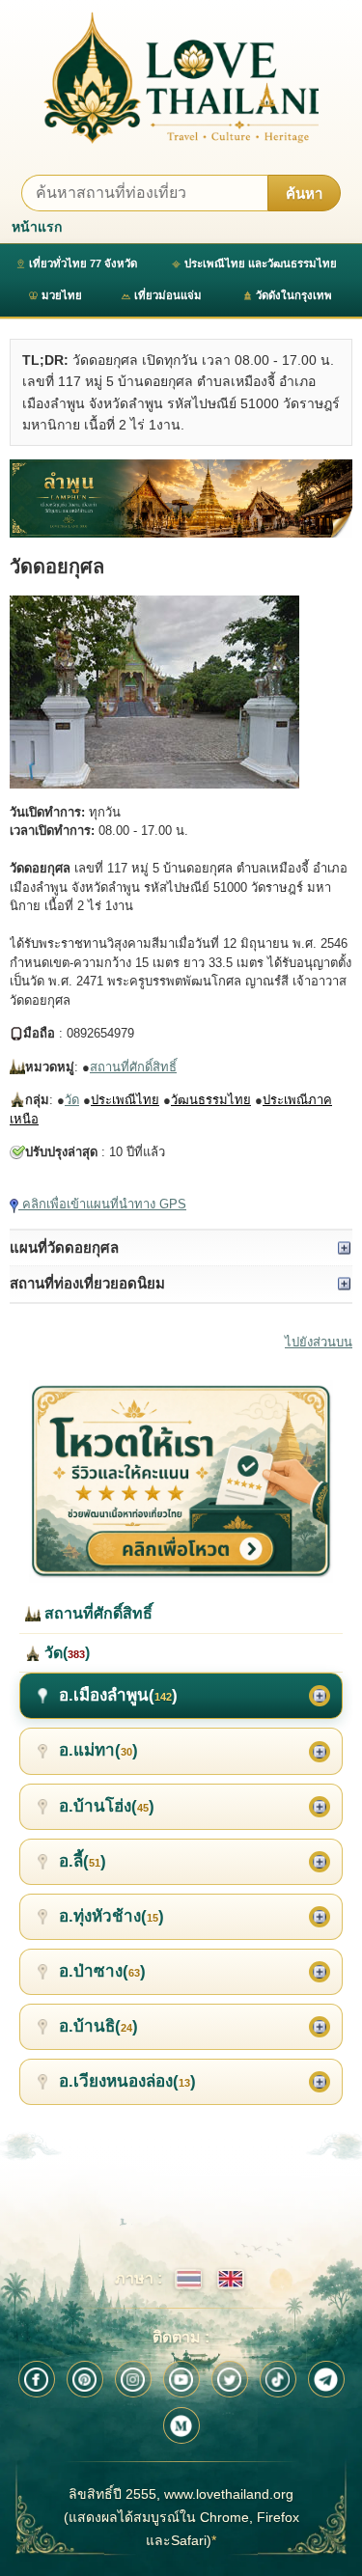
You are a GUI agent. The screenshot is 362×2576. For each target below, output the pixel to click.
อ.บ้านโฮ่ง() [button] (107, 1806)
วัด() (65, 1653)
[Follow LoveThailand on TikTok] (278, 2379)
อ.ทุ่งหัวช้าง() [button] (111, 1916)
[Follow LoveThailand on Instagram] (133, 2379)
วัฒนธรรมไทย (211, 1100)
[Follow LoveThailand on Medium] (181, 2425)
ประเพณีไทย (125, 1100)
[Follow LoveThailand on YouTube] (181, 2379)
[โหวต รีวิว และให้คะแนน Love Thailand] (181, 1482)
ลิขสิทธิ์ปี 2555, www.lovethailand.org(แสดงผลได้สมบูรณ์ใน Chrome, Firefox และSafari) (181, 2517)
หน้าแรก (37, 227)
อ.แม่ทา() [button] (98, 1750)
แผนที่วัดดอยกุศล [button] (64, 1247)
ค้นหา (304, 194)
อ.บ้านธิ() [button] (98, 2026)
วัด (72, 1100)
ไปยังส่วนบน (319, 1342)
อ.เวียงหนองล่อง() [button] (127, 2081)
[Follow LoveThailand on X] (230, 2379)
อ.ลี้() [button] (83, 1861)
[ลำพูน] (181, 498)
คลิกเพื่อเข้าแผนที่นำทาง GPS (102, 1204)
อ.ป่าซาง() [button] (102, 1971)
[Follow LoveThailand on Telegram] (326, 2379)
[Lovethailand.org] (181, 78)
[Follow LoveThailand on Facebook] (37, 2379)
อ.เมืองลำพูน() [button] (118, 1695)
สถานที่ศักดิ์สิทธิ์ (133, 1067)
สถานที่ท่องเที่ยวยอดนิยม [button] (87, 1283)
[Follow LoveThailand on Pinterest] (85, 2379)
